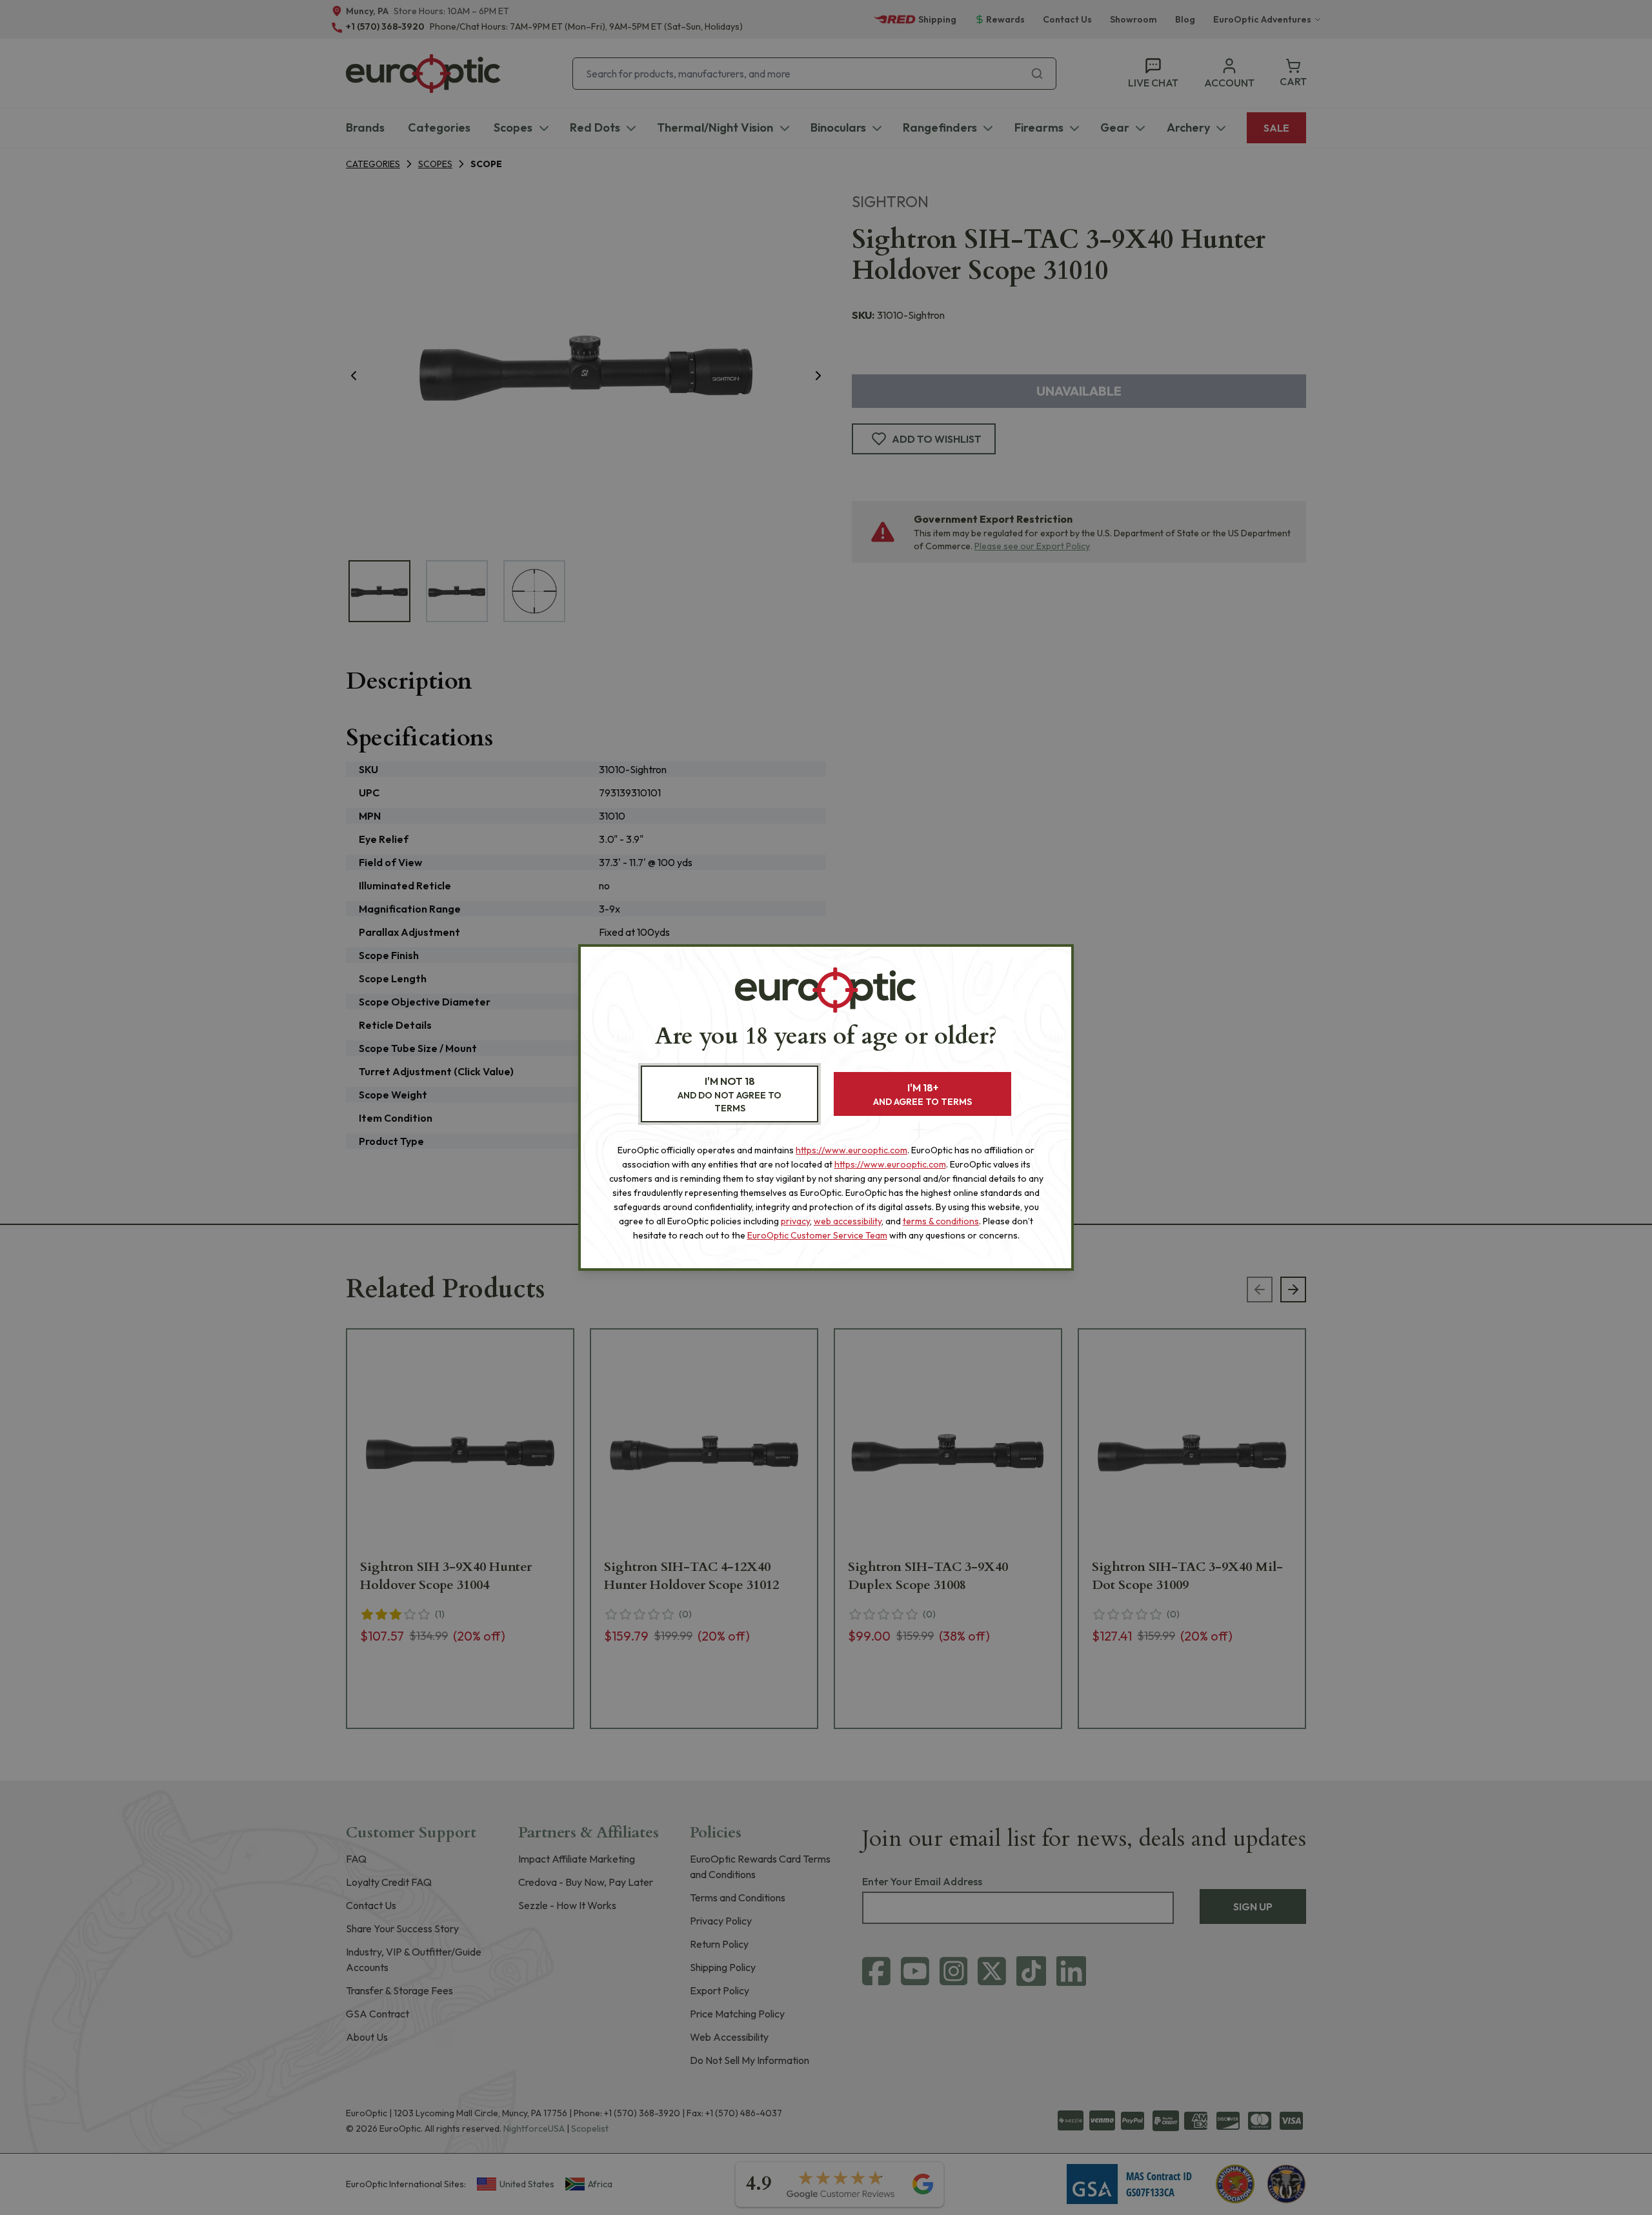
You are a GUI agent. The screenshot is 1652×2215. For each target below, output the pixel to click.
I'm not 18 (730, 1094)
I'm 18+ (922, 1094)
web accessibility (848, 1221)
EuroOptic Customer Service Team (817, 1235)
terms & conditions (941, 1221)
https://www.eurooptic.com (851, 1150)
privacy (795, 1221)
